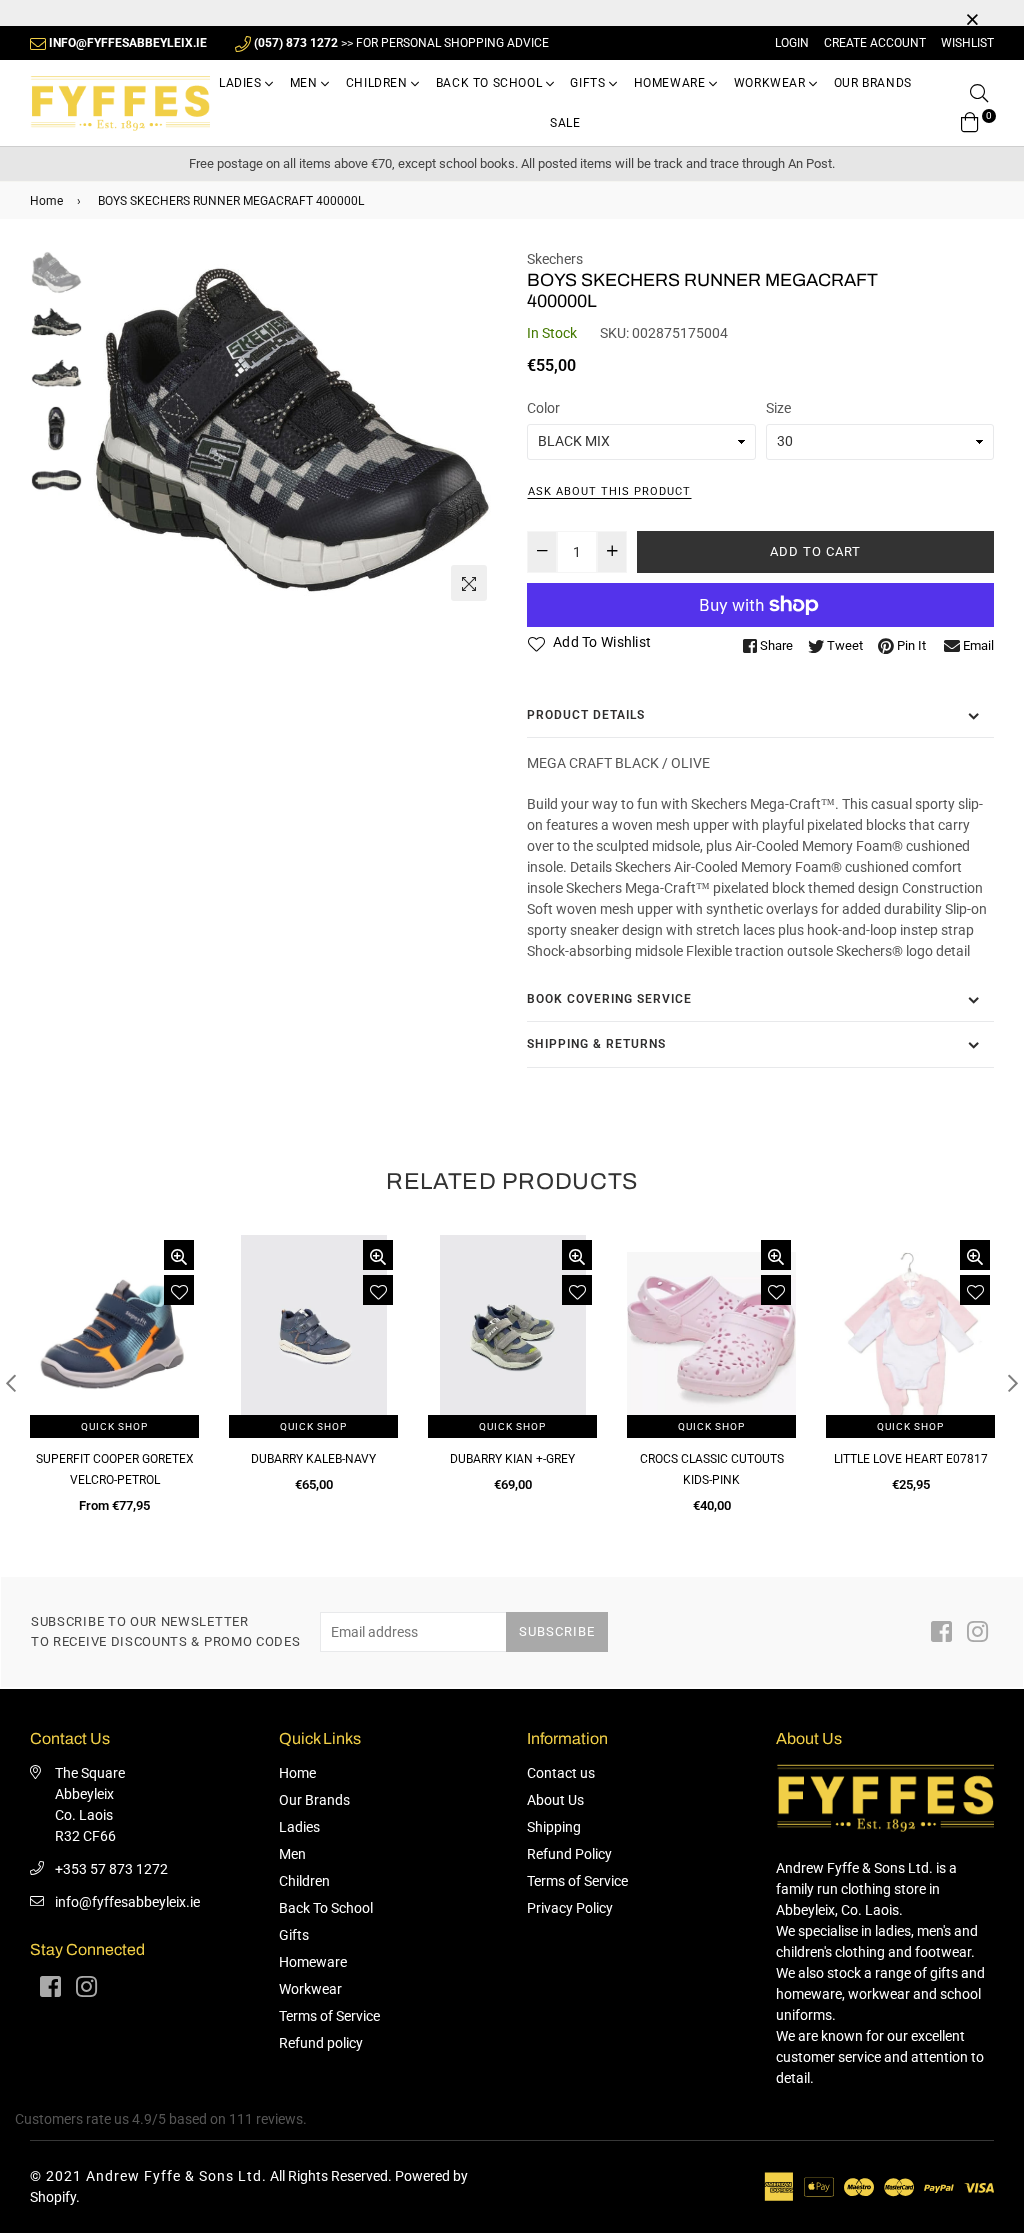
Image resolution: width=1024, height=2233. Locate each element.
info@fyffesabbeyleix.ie (127, 1902)
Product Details (586, 715)
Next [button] (472, 430)
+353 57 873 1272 (111, 1869)
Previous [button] (113, 430)
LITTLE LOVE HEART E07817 (911, 1459)
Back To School (491, 83)
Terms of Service (329, 2016)
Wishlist (967, 43)
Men (305, 83)
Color (543, 408)
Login (792, 43)
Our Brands (873, 83)
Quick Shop (114, 1426)
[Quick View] (179, 1255)
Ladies (242, 83)
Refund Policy (569, 1854)
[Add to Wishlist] (179, 1290)
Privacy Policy (570, 1908)
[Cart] (970, 120)
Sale (565, 123)
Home (46, 201)
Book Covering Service (609, 999)
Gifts (589, 83)
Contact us (561, 1773)
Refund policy (321, 2043)
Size (778, 408)
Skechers (555, 259)
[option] (292, 430)
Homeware (671, 83)
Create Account (875, 43)
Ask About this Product (609, 491)
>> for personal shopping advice (401, 43)
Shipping (554, 1827)
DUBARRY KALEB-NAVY (313, 1459)
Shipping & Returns (596, 1044)
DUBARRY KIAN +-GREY (512, 1459)
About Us (555, 1800)
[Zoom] (469, 583)
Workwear (771, 83)
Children (378, 83)
